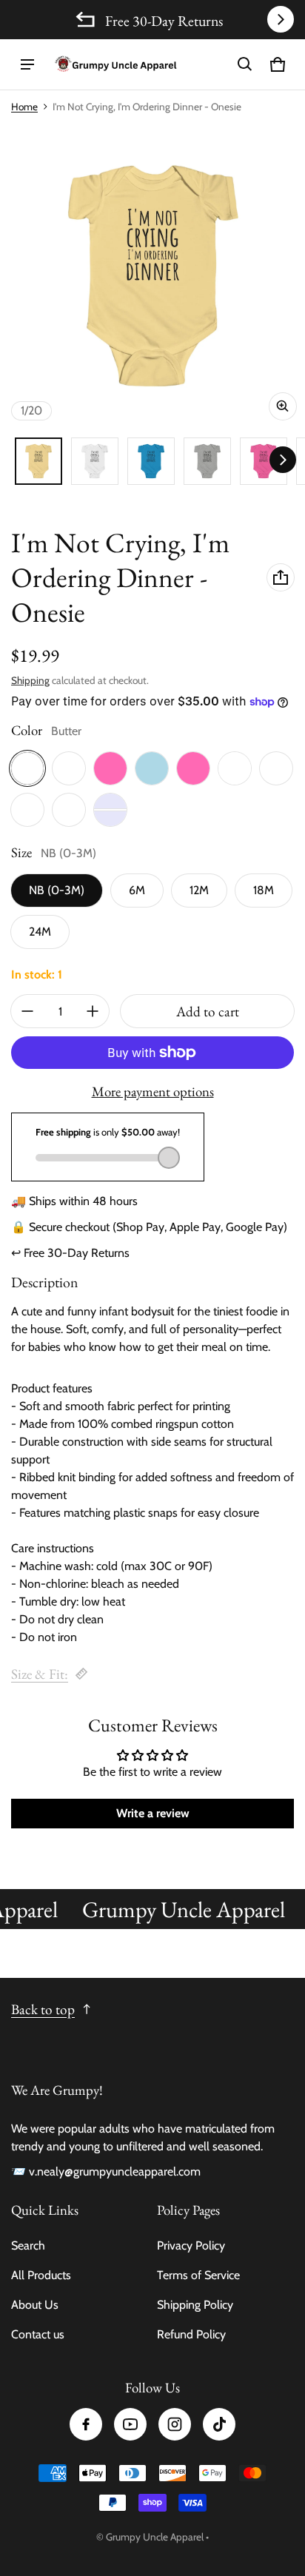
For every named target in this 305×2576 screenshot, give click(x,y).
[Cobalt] (276, 768)
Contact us (38, 2334)
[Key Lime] (27, 810)
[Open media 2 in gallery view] (95, 461)
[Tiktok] (219, 2424)
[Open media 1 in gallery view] (38, 461)
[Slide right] (281, 19)
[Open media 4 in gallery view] (207, 461)
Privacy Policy (191, 2245)
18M (264, 890)
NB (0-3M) (57, 890)
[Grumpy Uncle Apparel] (115, 64)
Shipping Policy (195, 2305)
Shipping (30, 680)
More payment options (153, 1092)
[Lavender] (110, 810)
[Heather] (69, 768)
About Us (35, 2305)
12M (199, 890)
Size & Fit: (40, 1674)
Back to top (43, 2009)
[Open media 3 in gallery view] (151, 461)
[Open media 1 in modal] (152, 276)
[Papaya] (69, 810)
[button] (245, 64)
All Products (41, 2275)
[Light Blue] (152, 768)
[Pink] (193, 768)
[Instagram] (175, 2424)
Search (28, 2245)
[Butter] (27, 768)
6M (137, 890)
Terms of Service (198, 2275)
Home (24, 107)
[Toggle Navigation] (27, 64)
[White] (235, 768)
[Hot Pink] (110, 768)
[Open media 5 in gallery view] (264, 461)
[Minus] (27, 1011)
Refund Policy (191, 2334)
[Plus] (93, 1011)
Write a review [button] (153, 1813)
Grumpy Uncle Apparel (155, 2537)
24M (40, 932)
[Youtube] (130, 2424)
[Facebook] (86, 2424)
